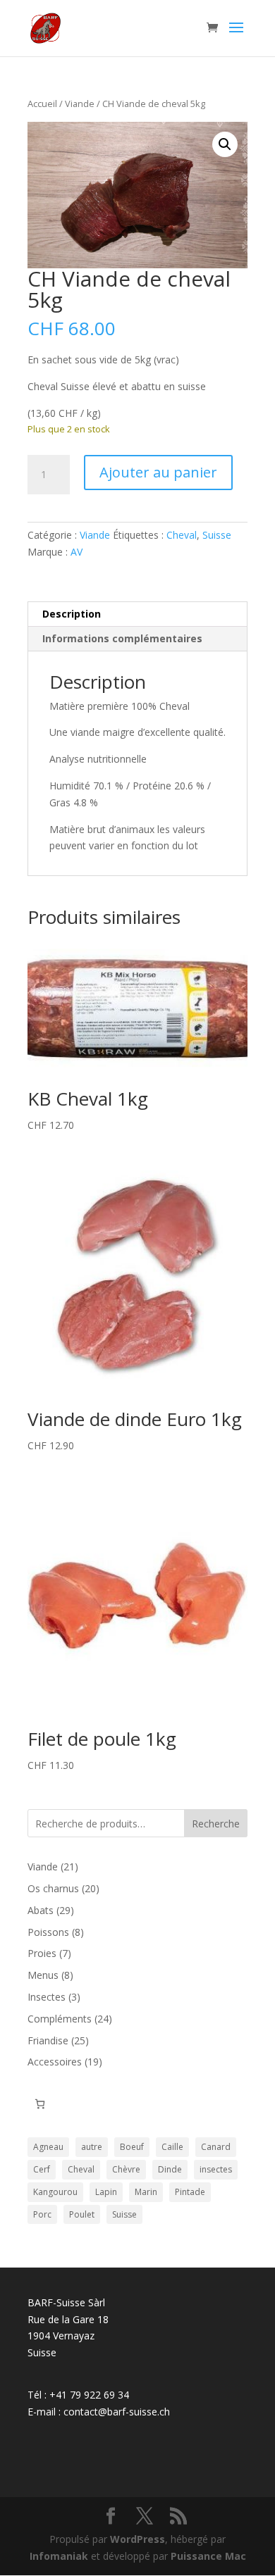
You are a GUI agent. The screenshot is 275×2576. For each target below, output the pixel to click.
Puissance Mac (208, 2556)
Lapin (106, 2192)
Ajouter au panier (158, 472)
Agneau (48, 2147)
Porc (42, 2214)
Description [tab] (72, 614)
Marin (146, 2192)
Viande (80, 104)
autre (92, 2147)
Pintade (190, 2192)
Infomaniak (59, 2556)
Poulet (82, 2214)
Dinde (170, 2169)
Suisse (217, 535)
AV (77, 552)
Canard (216, 2147)
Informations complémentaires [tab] (122, 638)
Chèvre (126, 2169)
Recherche (216, 1824)
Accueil (42, 104)
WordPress (137, 2539)
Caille (172, 2147)
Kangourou (55, 2192)
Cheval (182, 535)
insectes (216, 2169)
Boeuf (132, 2147)
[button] (225, 144)
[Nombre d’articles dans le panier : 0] (40, 2104)
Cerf (42, 2169)
